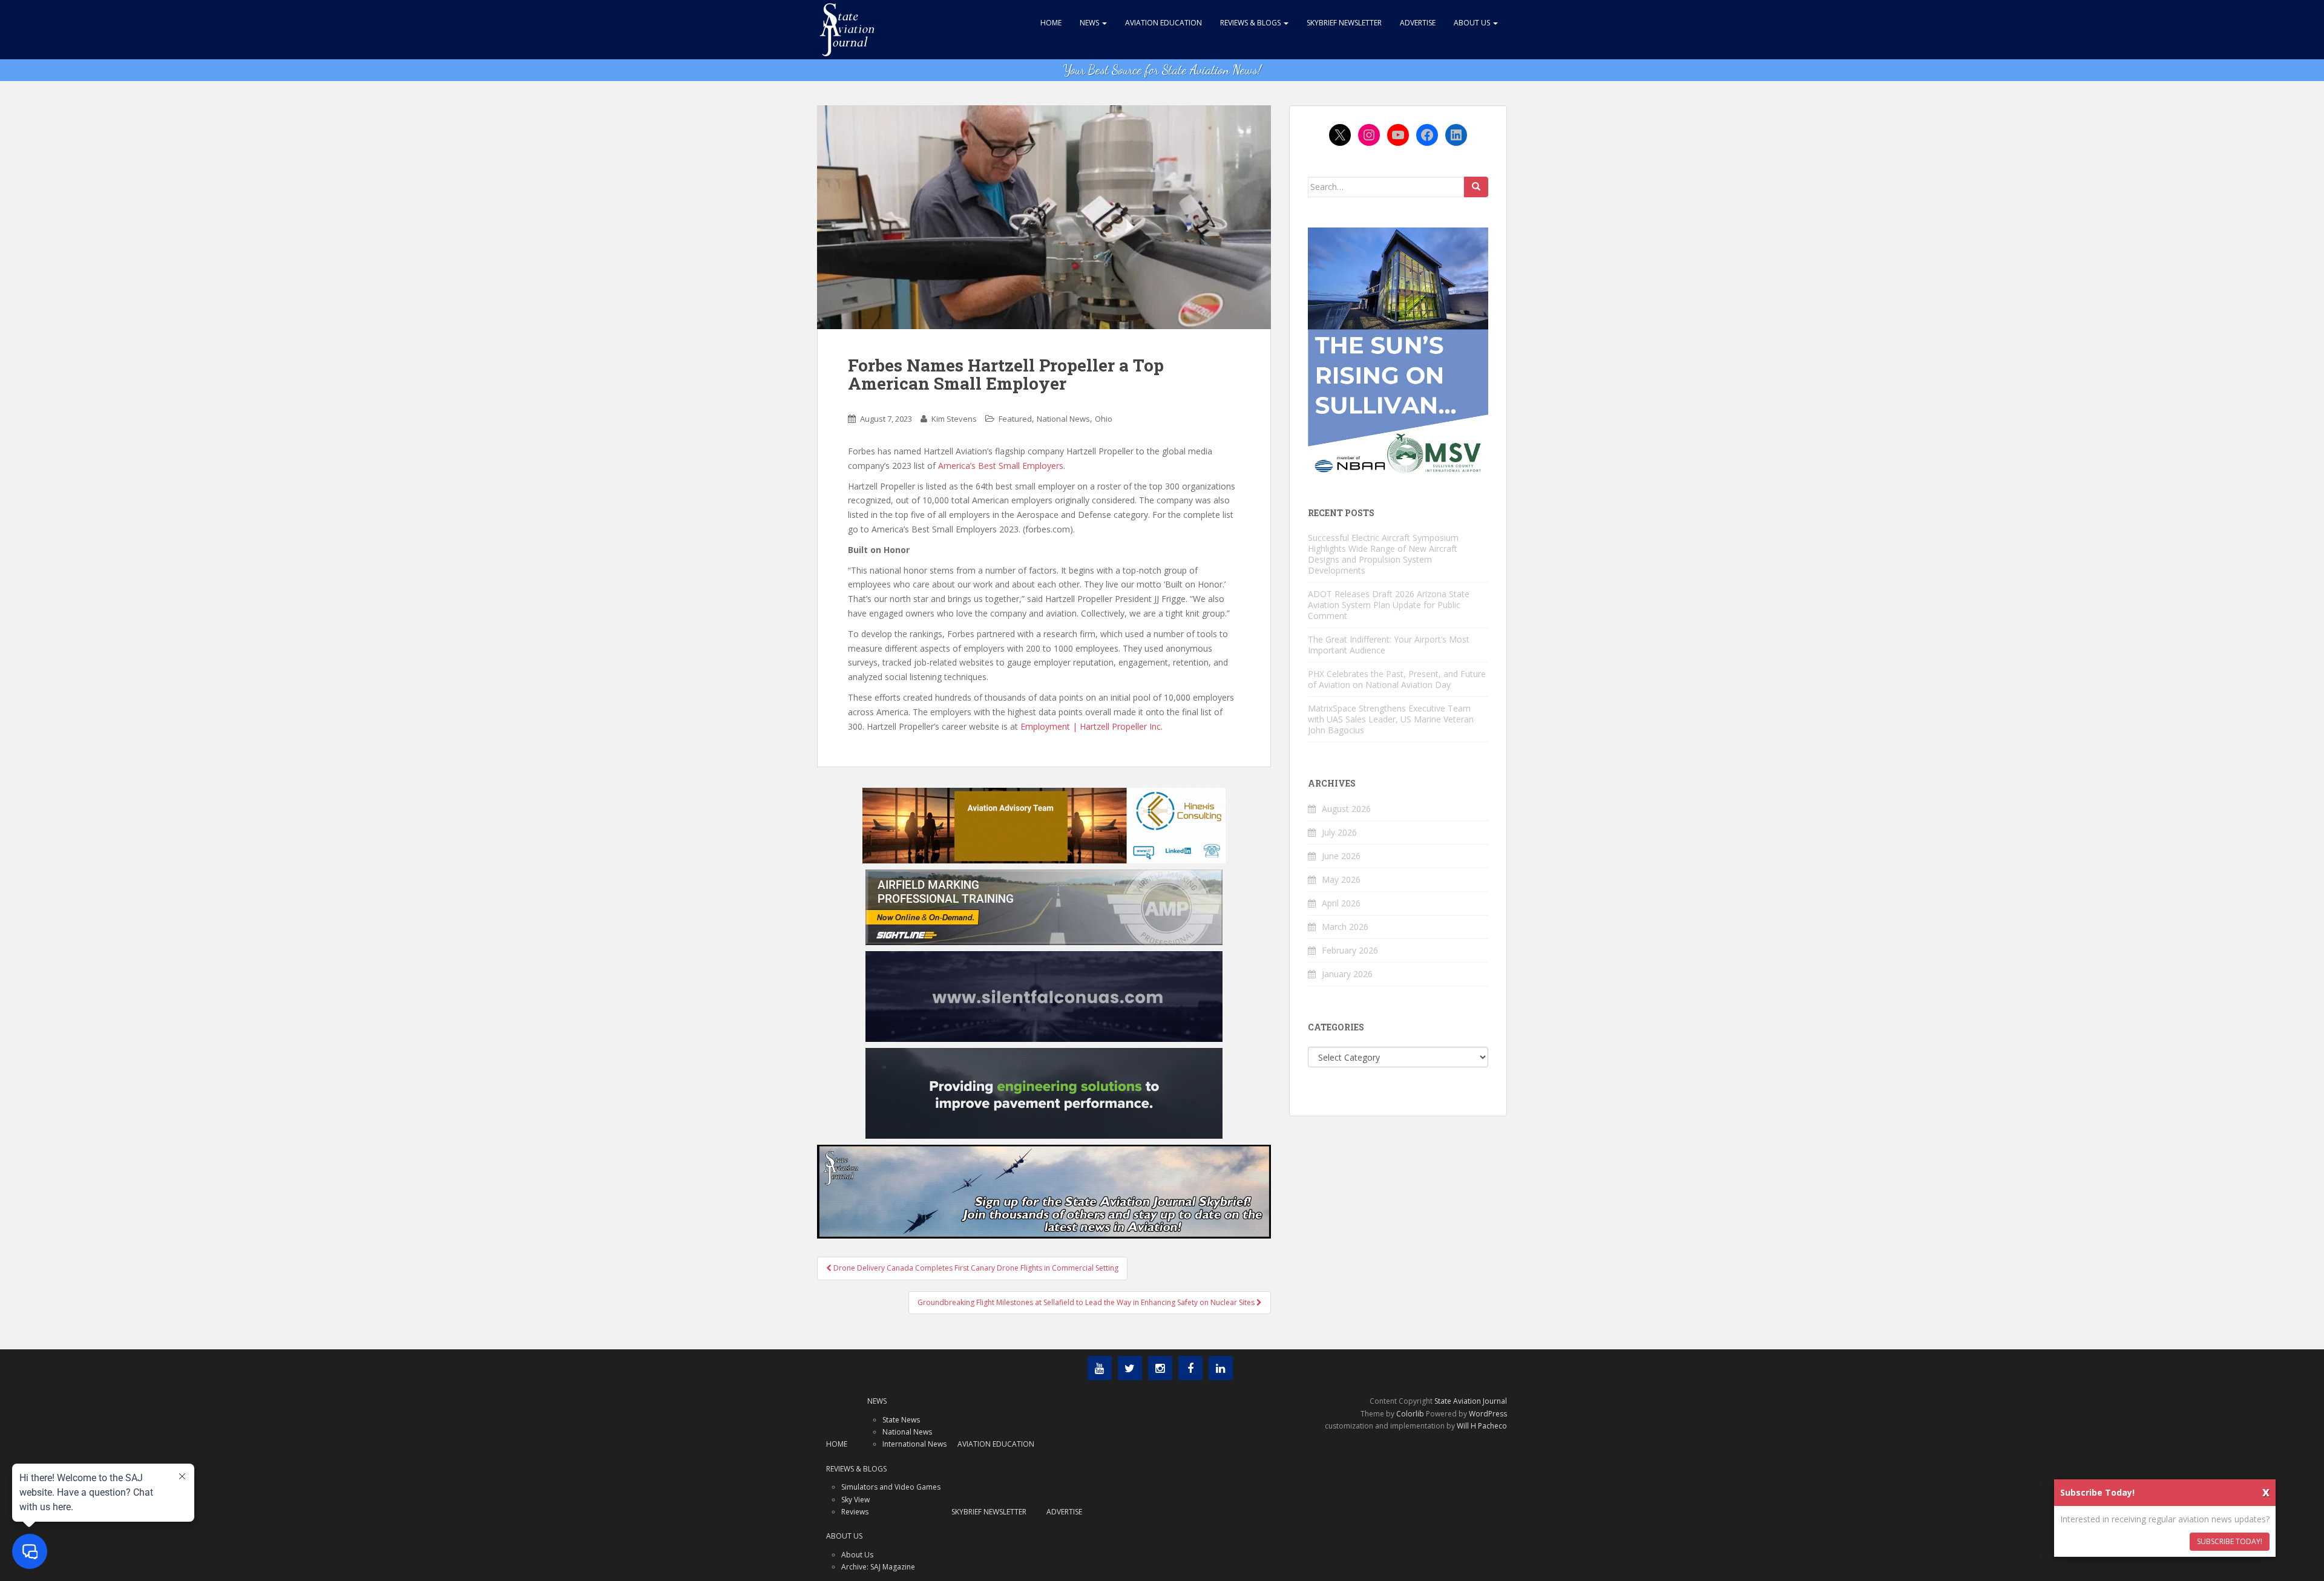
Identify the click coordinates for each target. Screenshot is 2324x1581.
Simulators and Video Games (891, 1487)
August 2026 (1346, 809)
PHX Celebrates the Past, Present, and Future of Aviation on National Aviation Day (1397, 679)
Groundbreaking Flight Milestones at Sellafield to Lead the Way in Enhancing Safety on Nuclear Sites (1087, 1302)
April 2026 (1341, 903)
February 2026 (1350, 950)
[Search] (1476, 187)
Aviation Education (1164, 23)
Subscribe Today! (2230, 1541)
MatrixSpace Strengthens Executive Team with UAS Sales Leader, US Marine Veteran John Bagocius (1391, 719)
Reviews (855, 1512)
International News (914, 1444)
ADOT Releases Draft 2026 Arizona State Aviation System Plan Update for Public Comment (1389, 605)
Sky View (855, 1500)
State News (901, 1420)
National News (1063, 419)
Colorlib (1410, 1414)
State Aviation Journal (1471, 1401)
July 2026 (1339, 832)
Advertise (1418, 23)
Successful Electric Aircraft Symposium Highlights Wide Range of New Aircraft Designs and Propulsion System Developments (1383, 554)
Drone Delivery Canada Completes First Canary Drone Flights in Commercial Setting (975, 1268)
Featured (1015, 419)
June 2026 (1341, 856)
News (1090, 23)
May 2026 (1341, 879)
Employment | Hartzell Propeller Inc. (1091, 726)
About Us (1473, 23)
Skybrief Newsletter (1344, 23)
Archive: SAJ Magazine (878, 1567)
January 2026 (1347, 974)
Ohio (1104, 419)
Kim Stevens (954, 419)
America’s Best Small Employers (1001, 466)
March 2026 (1345, 927)
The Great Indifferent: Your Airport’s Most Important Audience (1389, 645)
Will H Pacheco (1482, 1426)
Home (1051, 23)
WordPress (1488, 1414)
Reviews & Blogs (1251, 23)
